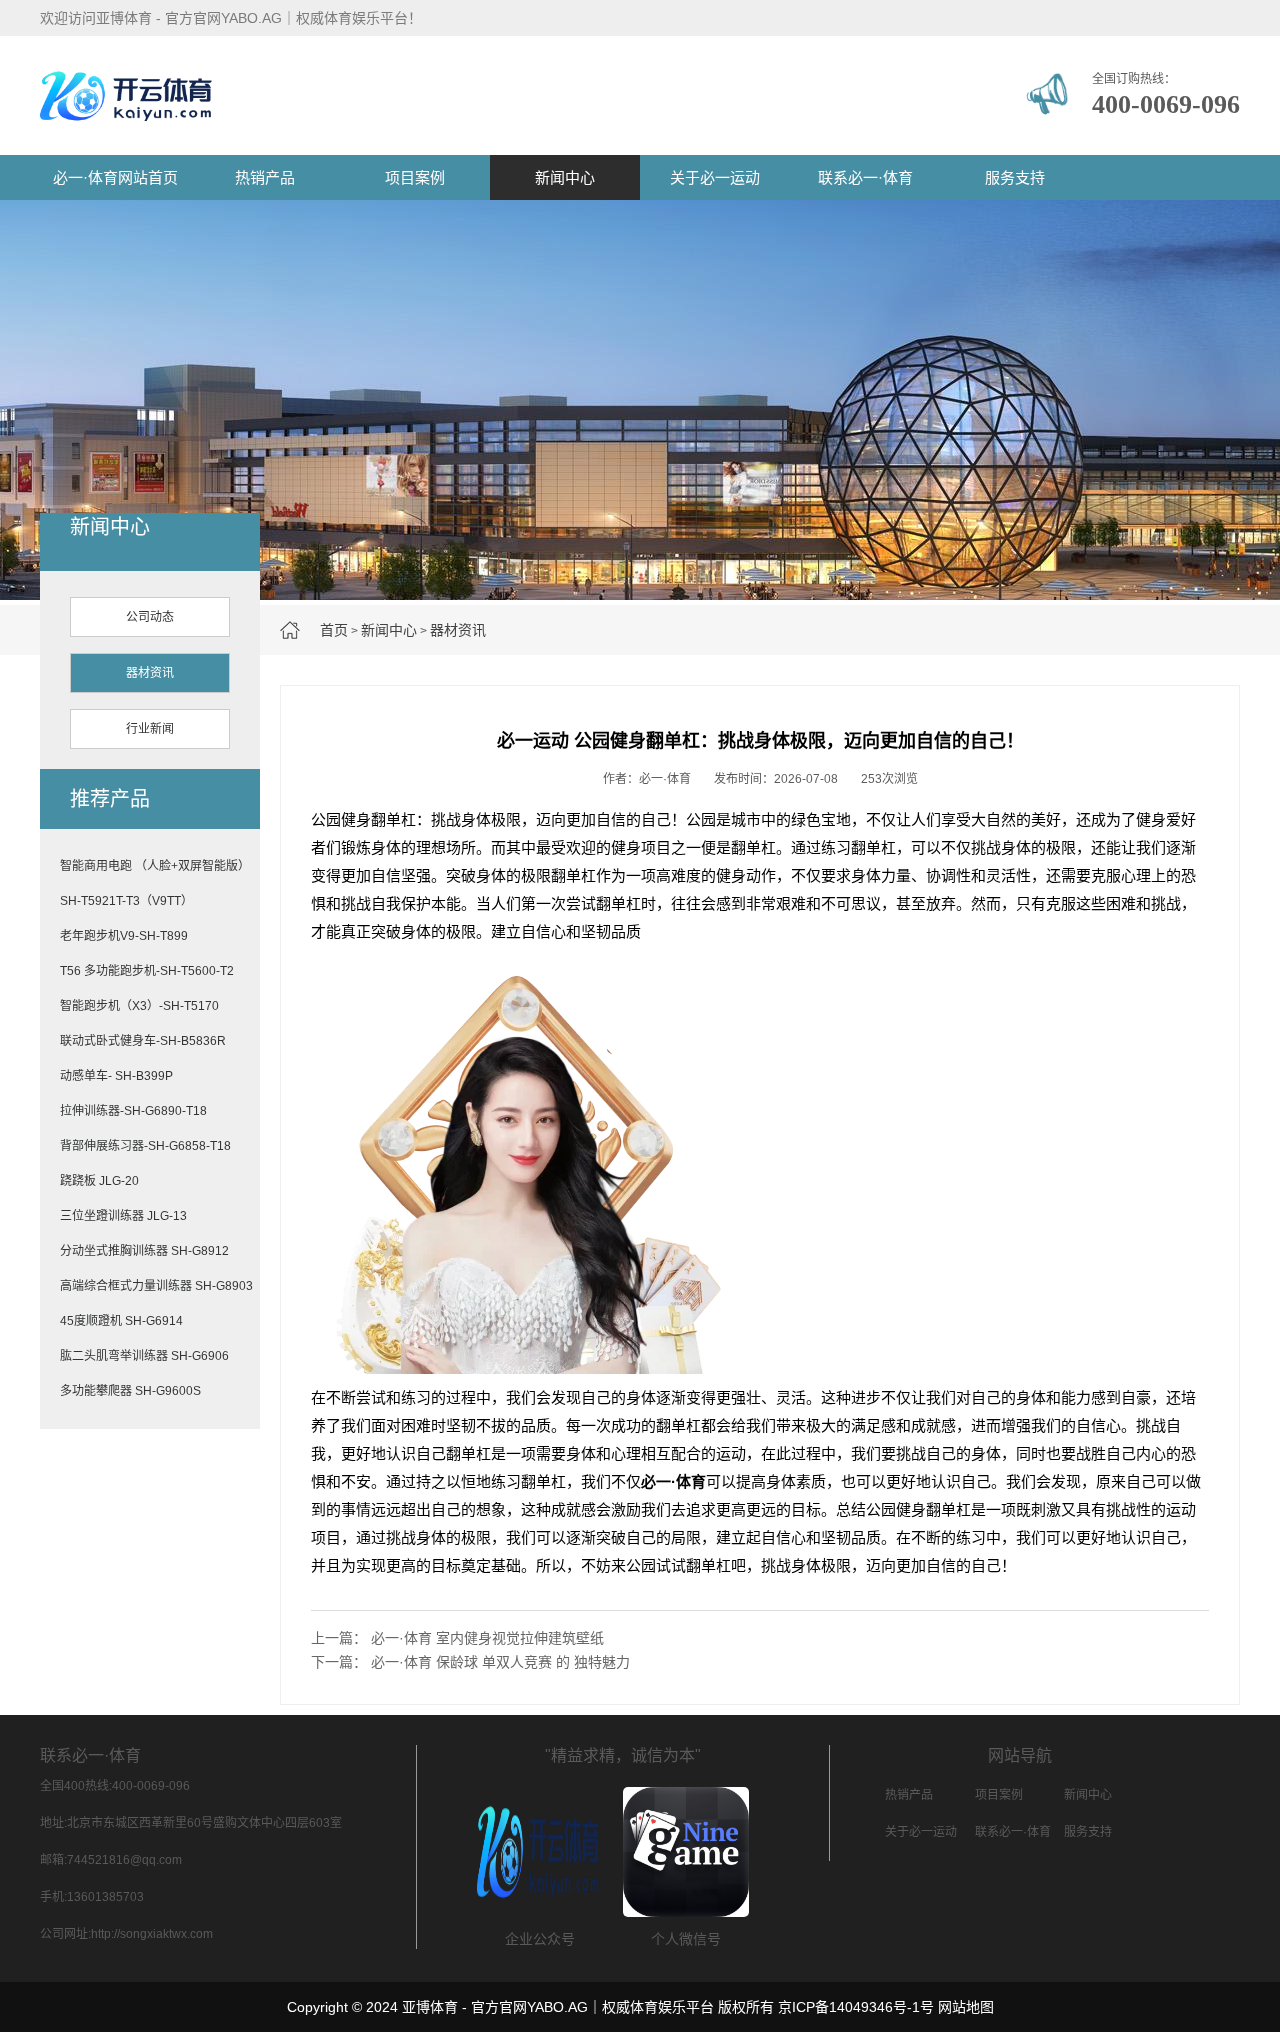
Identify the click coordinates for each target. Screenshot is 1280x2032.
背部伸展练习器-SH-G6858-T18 (145, 1146)
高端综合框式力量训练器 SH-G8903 (156, 1286)
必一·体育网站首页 (115, 177)
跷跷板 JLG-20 (99, 1181)
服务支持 (1015, 177)
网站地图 (966, 2007)
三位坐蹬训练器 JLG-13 (123, 1216)
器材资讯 (458, 630)
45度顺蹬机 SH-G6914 (121, 1321)
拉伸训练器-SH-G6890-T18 (133, 1111)
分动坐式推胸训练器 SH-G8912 (144, 1251)
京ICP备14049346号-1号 (856, 2007)
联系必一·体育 (865, 177)
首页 (334, 630)
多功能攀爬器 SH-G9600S (130, 1391)
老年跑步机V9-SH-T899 (124, 936)
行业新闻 (150, 729)
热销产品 (265, 177)
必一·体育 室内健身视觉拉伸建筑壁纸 (487, 1638)
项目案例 (415, 177)
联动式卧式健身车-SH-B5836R (143, 1041)
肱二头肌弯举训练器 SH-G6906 (144, 1356)
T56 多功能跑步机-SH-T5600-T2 (147, 971)
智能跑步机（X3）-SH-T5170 (139, 1006)
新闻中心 (565, 177)
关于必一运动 (715, 177)
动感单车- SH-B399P (116, 1076)
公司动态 (150, 617)
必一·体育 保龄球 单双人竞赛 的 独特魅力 (500, 1662)
